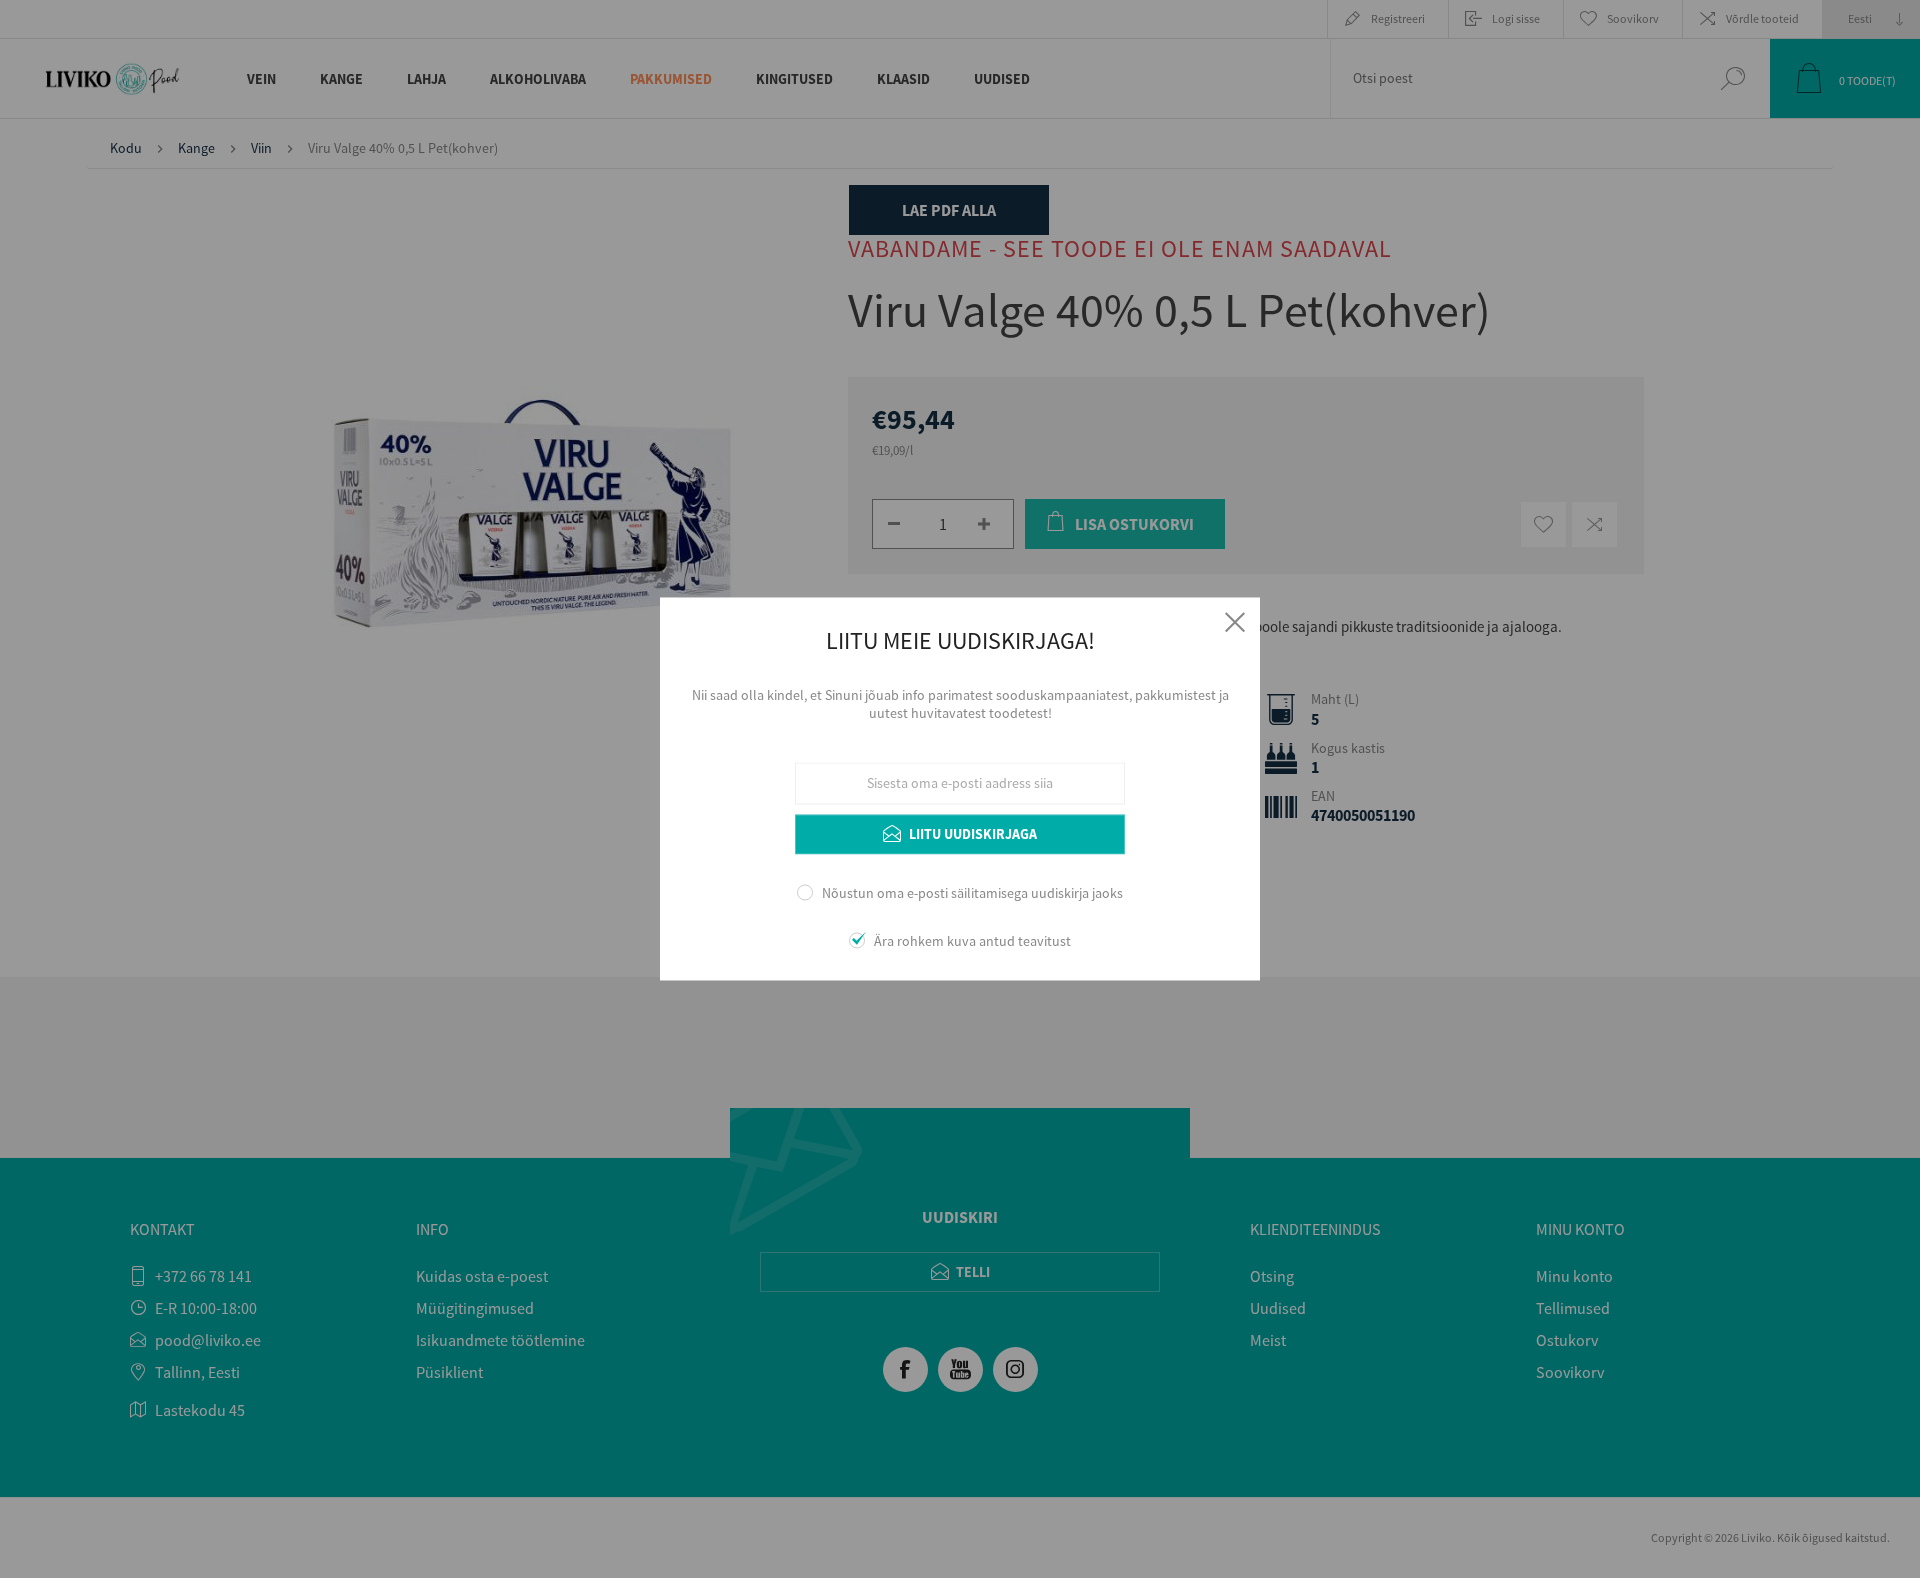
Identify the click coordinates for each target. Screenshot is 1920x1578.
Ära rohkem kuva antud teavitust (972, 942)
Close (1235, 622)
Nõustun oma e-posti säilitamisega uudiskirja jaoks (972, 893)
